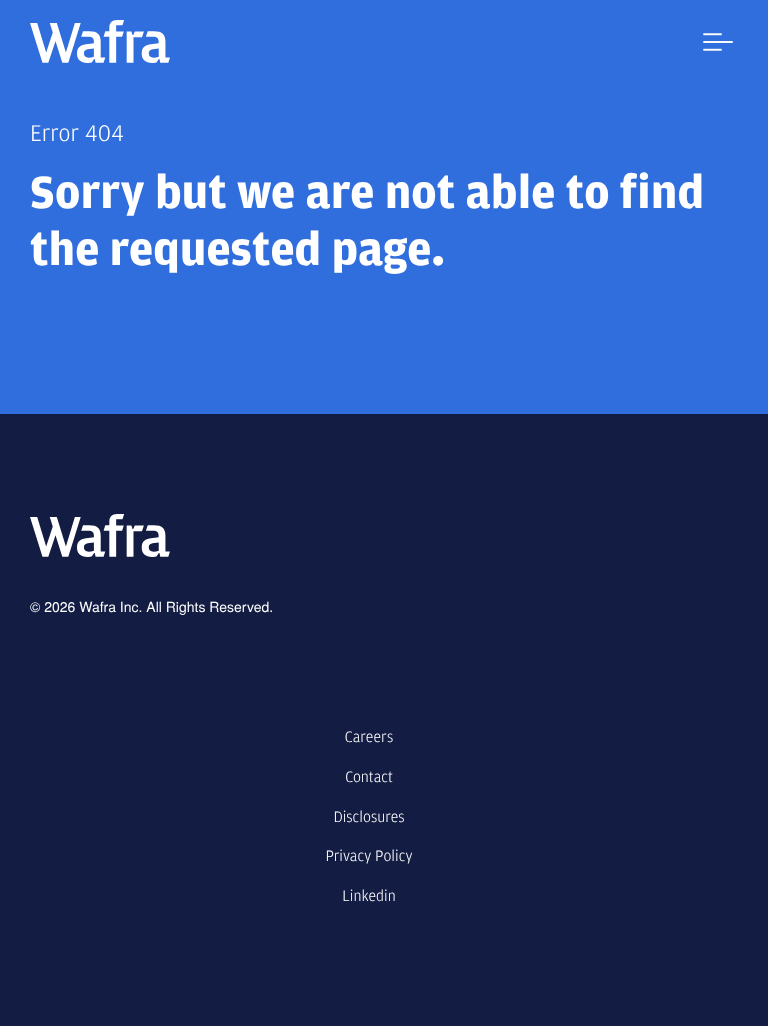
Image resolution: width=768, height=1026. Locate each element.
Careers (369, 737)
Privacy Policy (368, 856)
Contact (369, 777)
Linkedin (369, 896)
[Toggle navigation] (713, 46)
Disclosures (368, 817)
